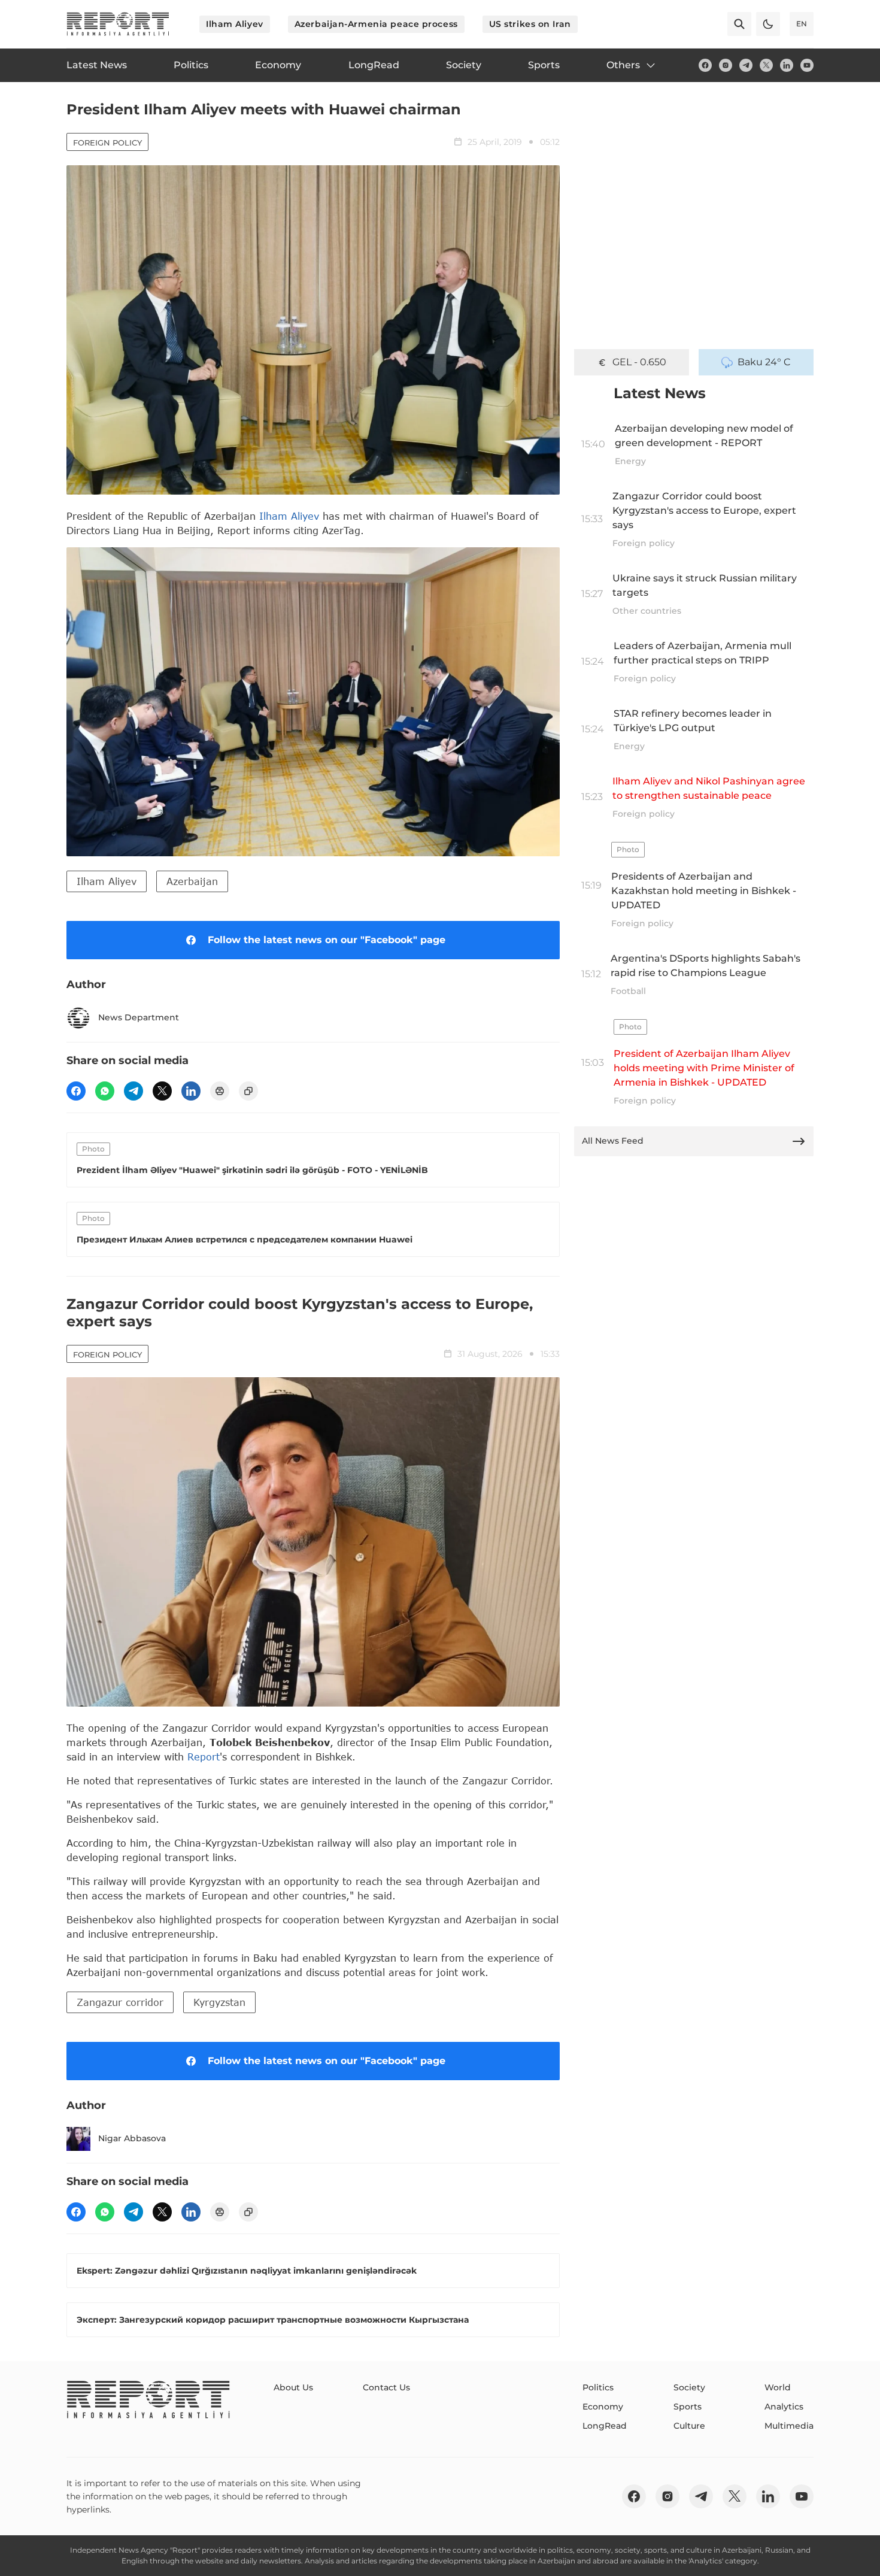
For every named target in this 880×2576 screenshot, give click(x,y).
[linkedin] (787, 65)
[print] (220, 1091)
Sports (688, 2407)
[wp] (105, 1091)
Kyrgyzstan (219, 2002)
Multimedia (789, 2426)
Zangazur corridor (120, 2002)
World (778, 2387)
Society (689, 2387)
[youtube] (807, 65)
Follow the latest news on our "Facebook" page (327, 940)
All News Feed (613, 1141)
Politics (598, 2387)
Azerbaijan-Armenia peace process (376, 24)
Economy (603, 2407)
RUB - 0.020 (639, 362)
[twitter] (766, 65)
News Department (139, 1017)
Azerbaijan (192, 881)
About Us (293, 2387)
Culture (689, 2426)
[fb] (705, 65)
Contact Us (386, 2387)
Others (623, 65)
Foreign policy (107, 143)
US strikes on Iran (530, 24)
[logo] (118, 24)
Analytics (784, 2407)
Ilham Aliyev (235, 24)
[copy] (248, 1091)
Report (204, 1757)
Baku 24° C (764, 362)
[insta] (726, 65)
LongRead (605, 2426)
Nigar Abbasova (132, 2138)
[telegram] (746, 65)
